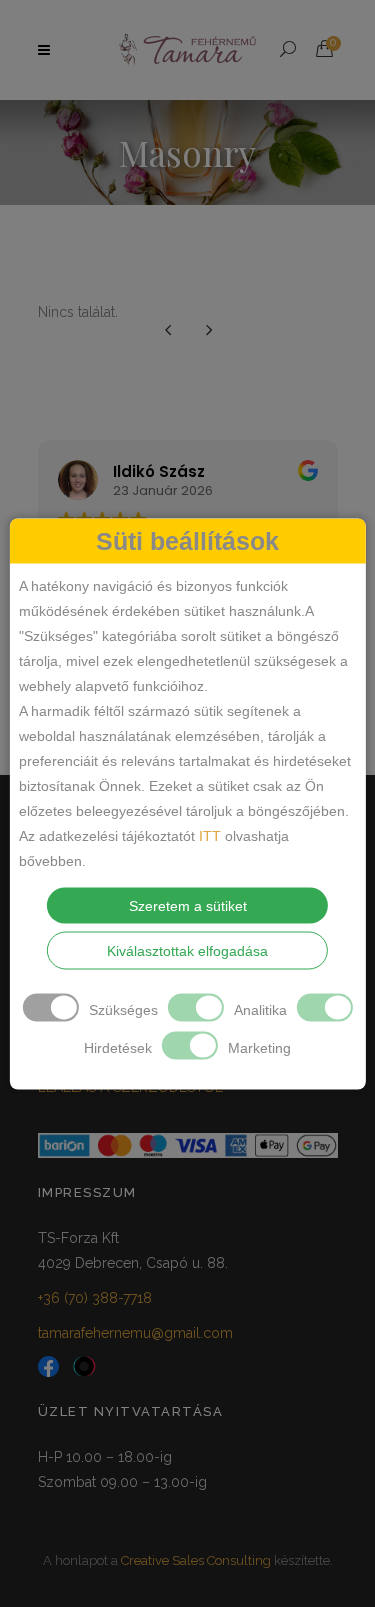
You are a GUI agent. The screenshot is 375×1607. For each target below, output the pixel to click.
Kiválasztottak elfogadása (187, 950)
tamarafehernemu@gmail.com (135, 1333)
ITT (210, 835)
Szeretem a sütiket (188, 905)
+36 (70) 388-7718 (95, 1298)
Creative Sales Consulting (196, 1560)
